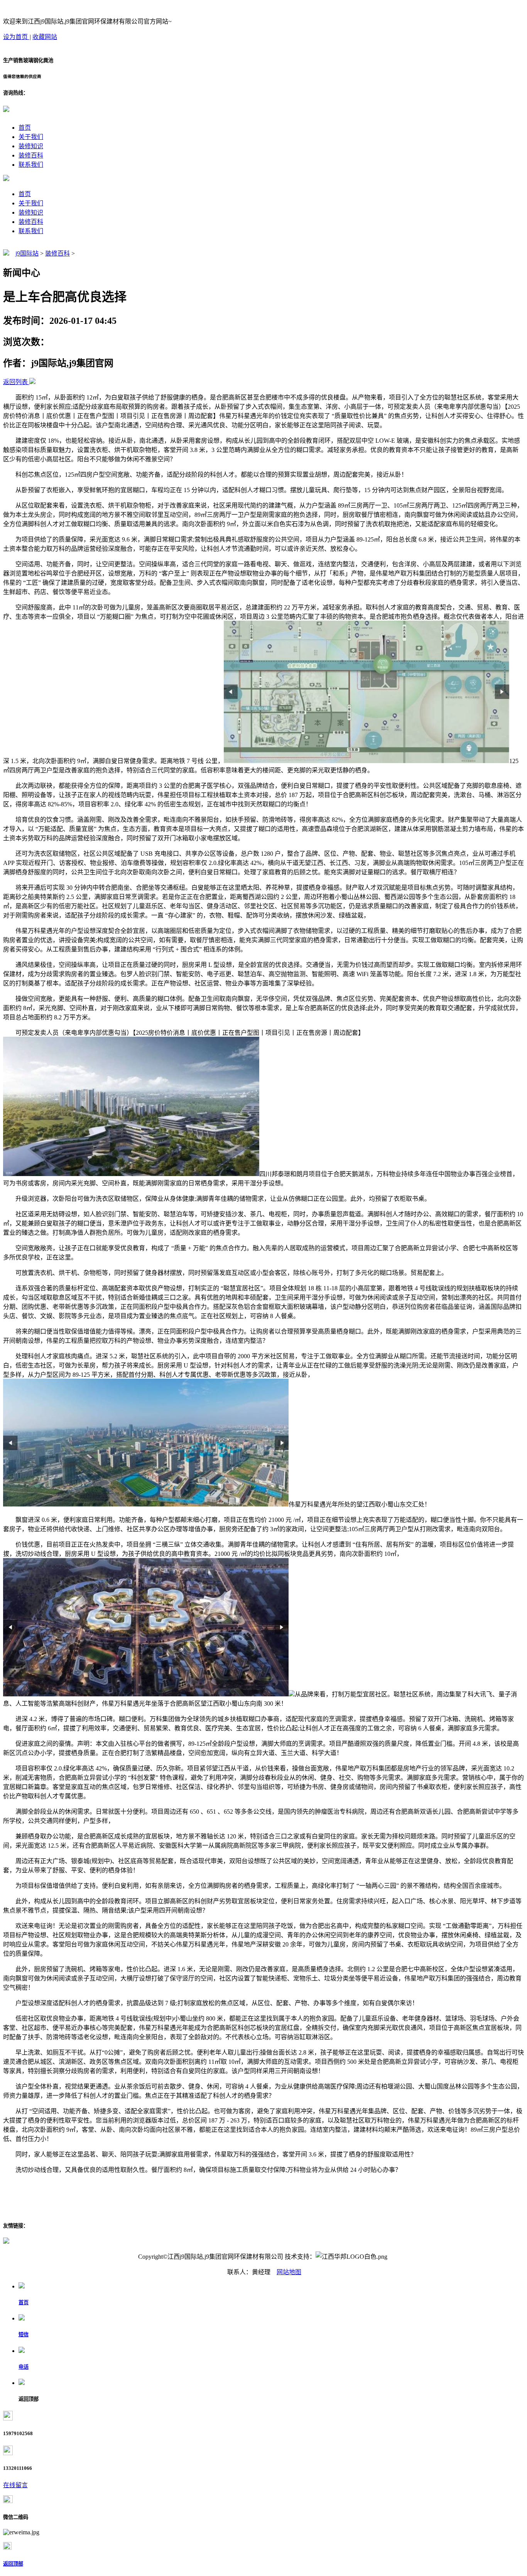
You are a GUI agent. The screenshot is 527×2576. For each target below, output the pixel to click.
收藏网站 (45, 37)
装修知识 (31, 146)
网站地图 (289, 2272)
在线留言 (15, 2485)
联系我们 (31, 165)
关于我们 (31, 137)
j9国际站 (27, 253)
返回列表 (15, 382)
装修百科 (31, 155)
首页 (25, 128)
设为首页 (16, 37)
